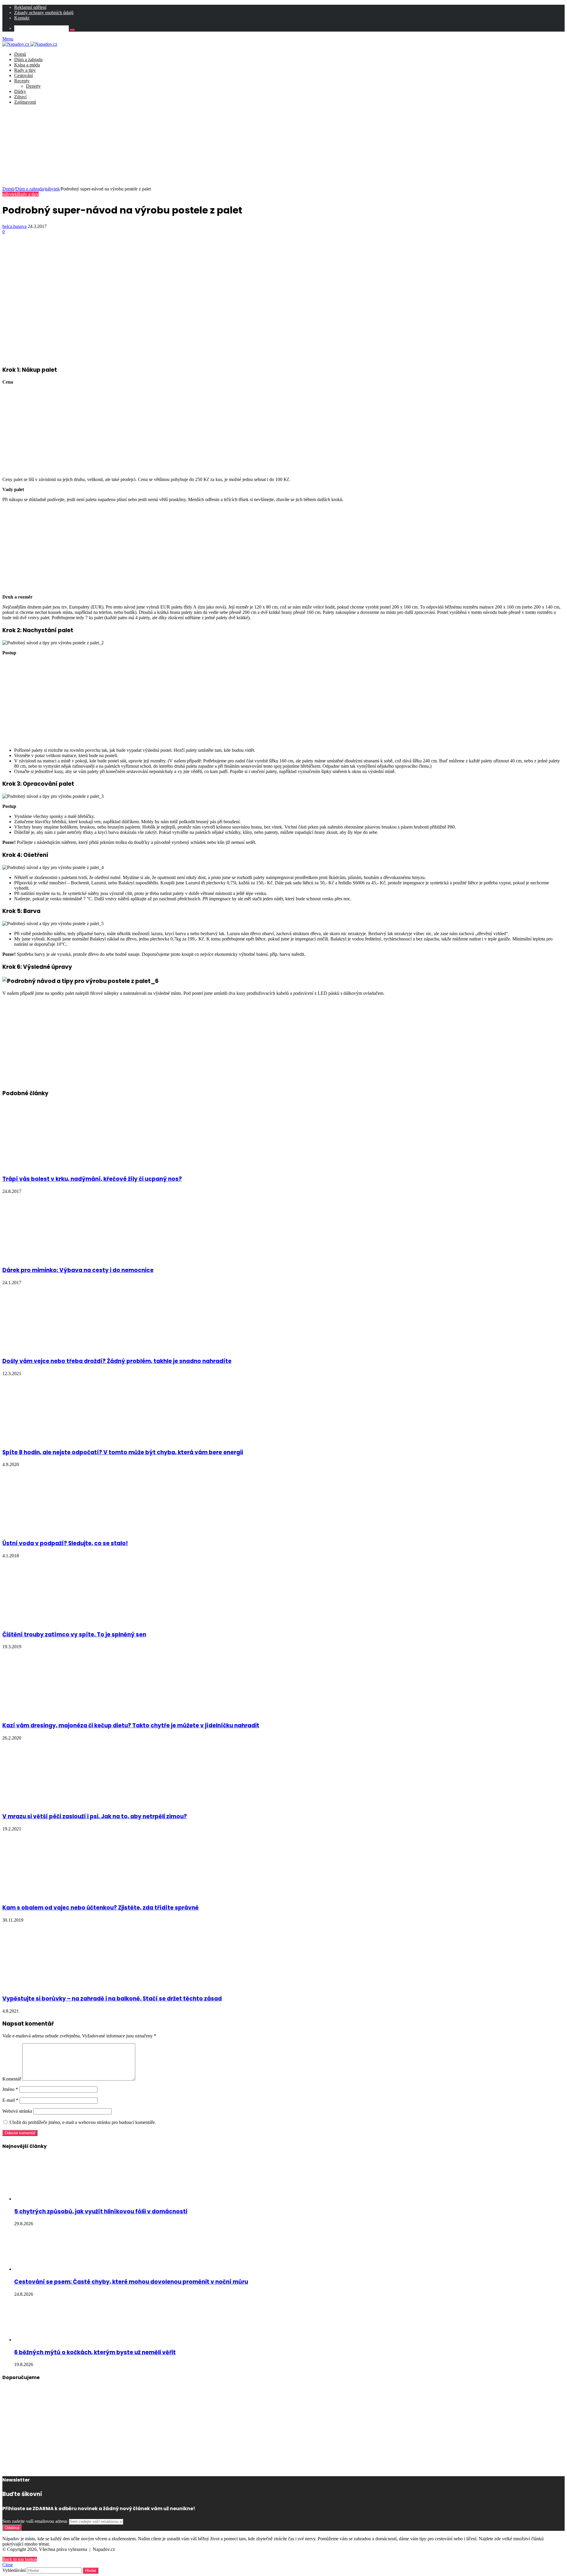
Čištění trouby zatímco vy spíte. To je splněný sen (74, 1635)
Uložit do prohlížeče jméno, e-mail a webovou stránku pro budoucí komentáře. (83, 2122)
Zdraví (20, 97)
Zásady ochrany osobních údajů (44, 13)
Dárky (20, 91)
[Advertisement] (283, 146)
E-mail (10, 2100)
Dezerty (33, 86)
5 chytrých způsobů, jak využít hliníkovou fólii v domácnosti (101, 2211)
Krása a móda (27, 65)
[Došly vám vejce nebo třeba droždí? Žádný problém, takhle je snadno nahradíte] (60, 1349)
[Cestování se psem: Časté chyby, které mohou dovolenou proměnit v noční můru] (47, 2269)
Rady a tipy (25, 70)
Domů (20, 54)
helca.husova (14, 226)
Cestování (23, 75)
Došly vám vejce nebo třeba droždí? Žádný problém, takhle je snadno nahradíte (117, 1361)
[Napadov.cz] (30, 44)
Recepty (22, 81)
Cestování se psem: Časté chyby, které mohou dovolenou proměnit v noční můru (131, 2282)
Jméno (10, 2089)
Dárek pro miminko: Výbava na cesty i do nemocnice (78, 1270)
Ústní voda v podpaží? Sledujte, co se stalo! (65, 1543)
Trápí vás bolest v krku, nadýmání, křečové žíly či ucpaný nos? (92, 1179)
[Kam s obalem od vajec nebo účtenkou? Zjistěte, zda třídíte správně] (60, 1895)
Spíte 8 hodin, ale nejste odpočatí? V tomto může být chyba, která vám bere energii (123, 1452)
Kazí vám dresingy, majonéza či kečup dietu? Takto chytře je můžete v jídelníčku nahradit (131, 1725)
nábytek (52, 189)
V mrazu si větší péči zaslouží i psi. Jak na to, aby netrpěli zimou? (95, 1816)
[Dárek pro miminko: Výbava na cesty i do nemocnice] (27, 1257)
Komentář (12, 2079)
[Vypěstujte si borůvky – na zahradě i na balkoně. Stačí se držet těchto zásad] (60, 1986)
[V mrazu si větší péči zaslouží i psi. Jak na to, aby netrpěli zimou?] (60, 1804)
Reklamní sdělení (30, 7)
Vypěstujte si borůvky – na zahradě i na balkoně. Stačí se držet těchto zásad (112, 1999)
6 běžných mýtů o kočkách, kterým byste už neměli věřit (95, 2352)
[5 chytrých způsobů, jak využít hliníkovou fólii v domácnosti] (47, 2199)
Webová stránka (17, 2111)
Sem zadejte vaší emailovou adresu (35, 2521)
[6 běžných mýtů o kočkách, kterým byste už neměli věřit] (47, 2340)
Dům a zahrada (28, 59)
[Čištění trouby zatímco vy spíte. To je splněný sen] (52, 1622)
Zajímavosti (25, 102)
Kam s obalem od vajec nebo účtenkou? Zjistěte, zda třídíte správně (101, 1908)
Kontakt (22, 18)
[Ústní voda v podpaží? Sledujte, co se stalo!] (51, 1531)
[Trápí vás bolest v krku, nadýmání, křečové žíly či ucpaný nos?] (60, 1166)
